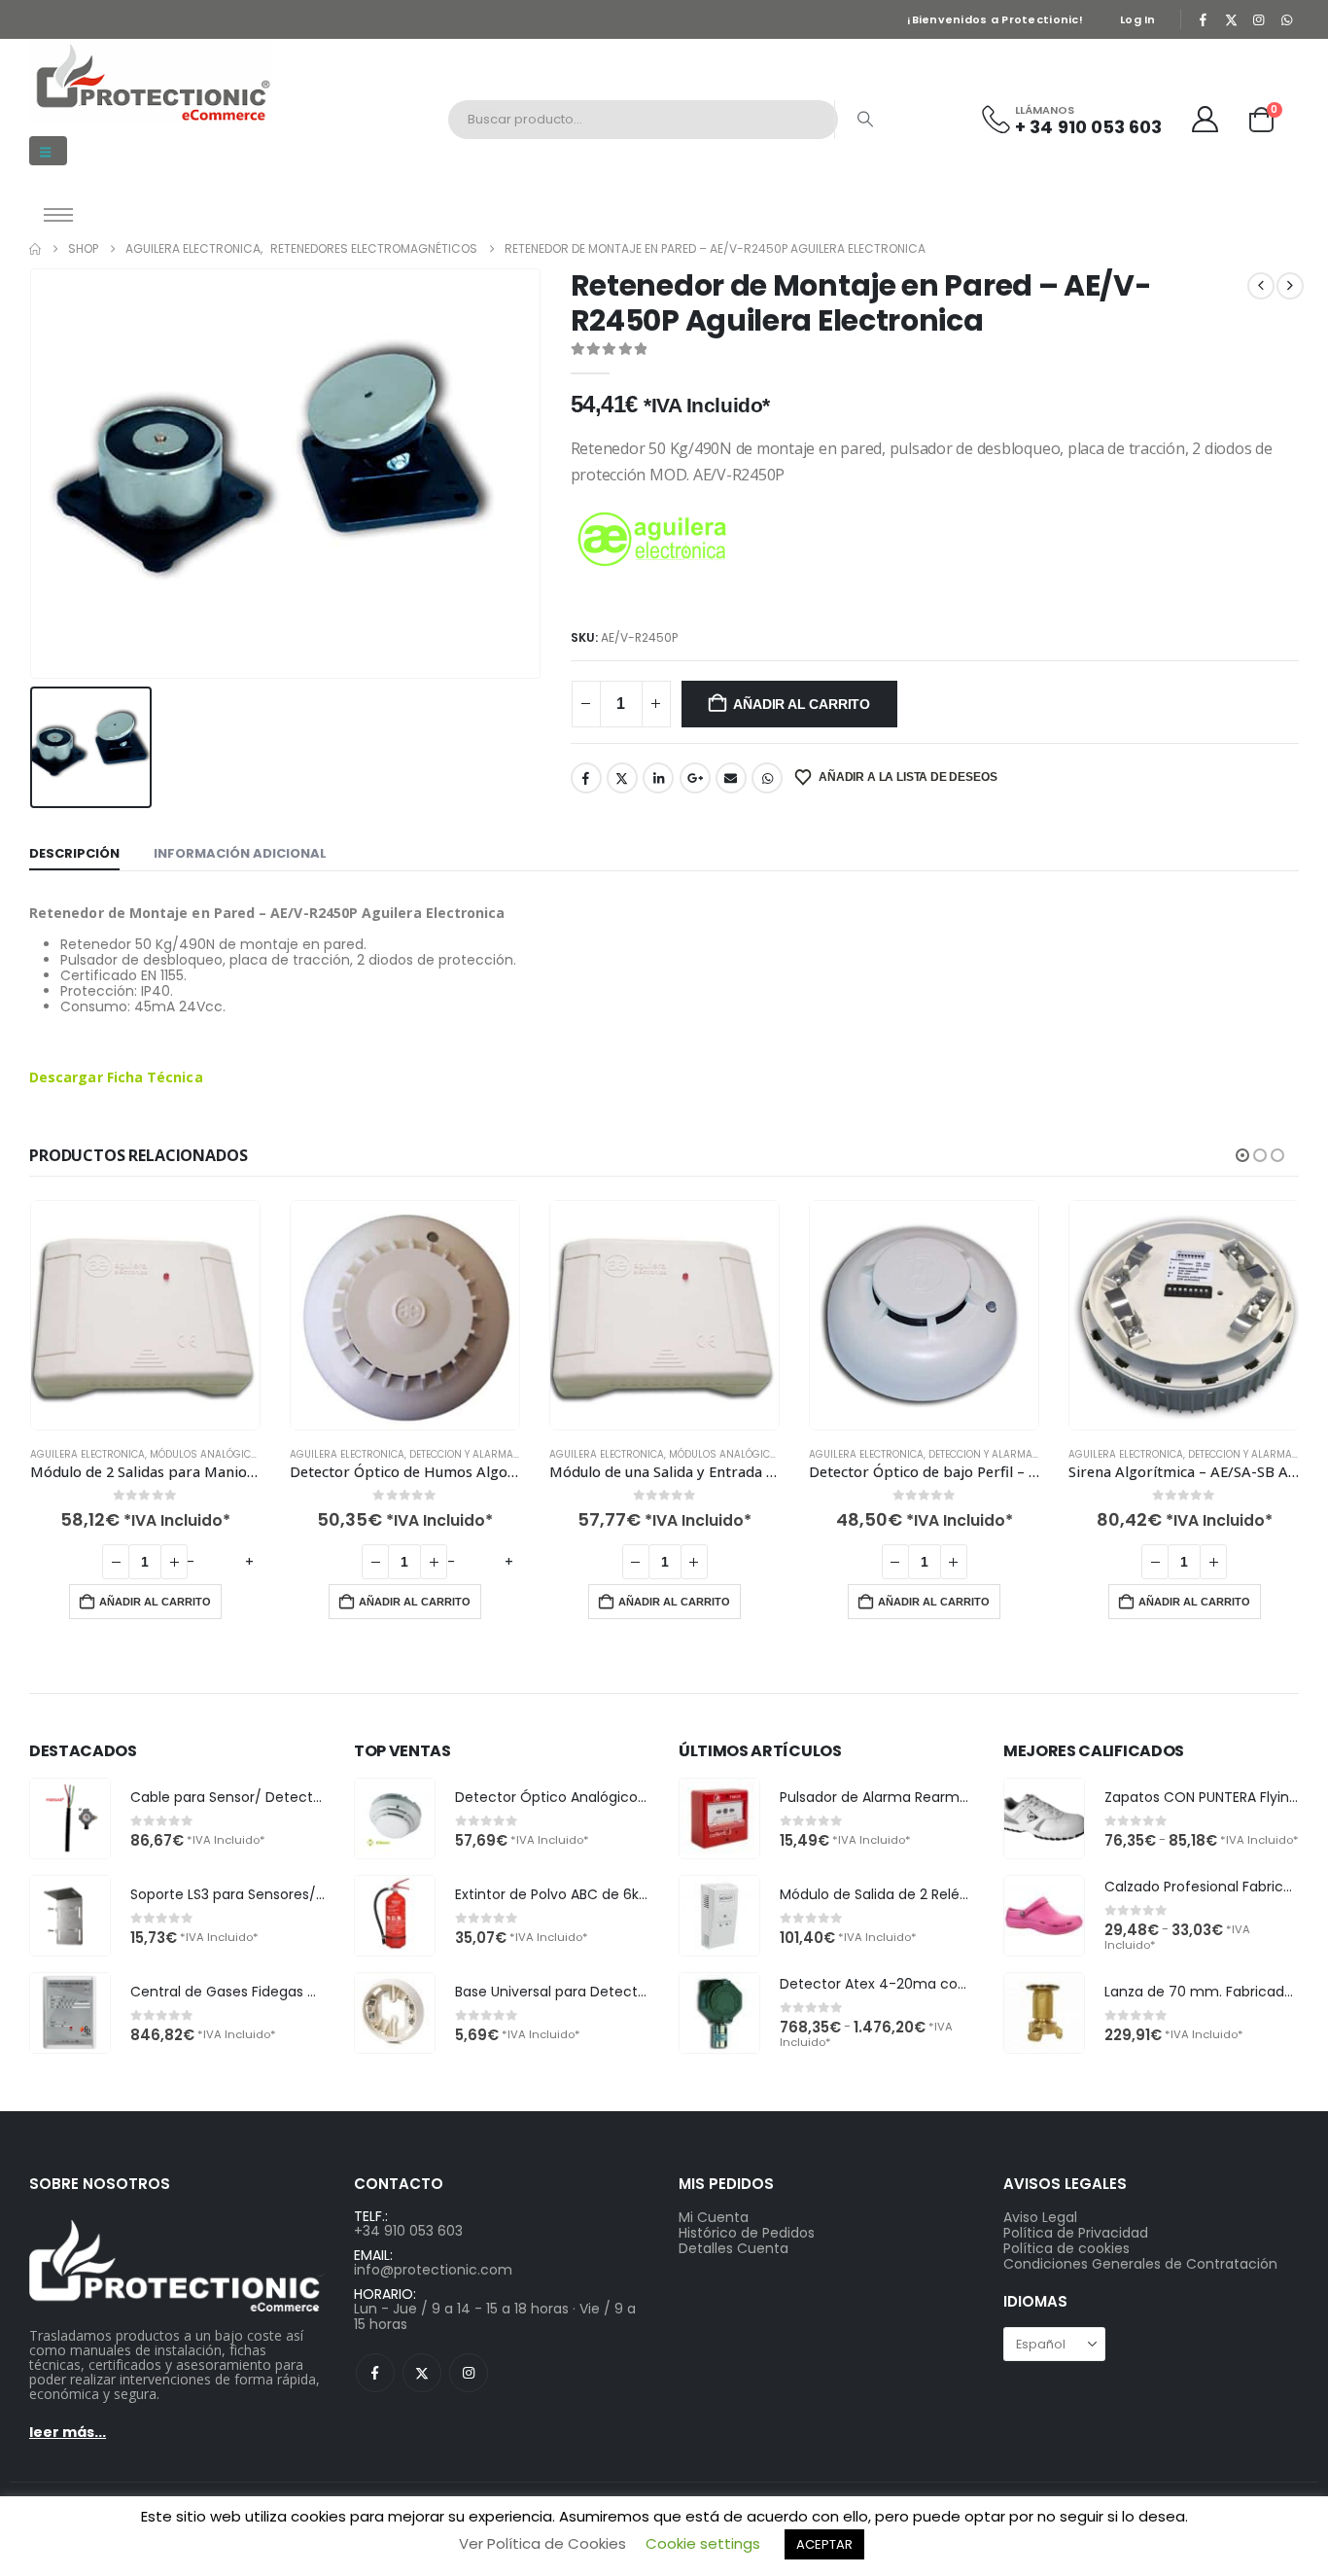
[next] (1290, 286)
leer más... (68, 2432)
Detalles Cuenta (734, 2248)
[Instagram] (1259, 19)
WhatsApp (767, 778)
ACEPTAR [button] (824, 2544)
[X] (1231, 19)
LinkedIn (658, 778)
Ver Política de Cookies (542, 2543)
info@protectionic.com (433, 2270)
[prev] (1261, 286)
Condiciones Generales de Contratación (1140, 2264)
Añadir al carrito (801, 704)
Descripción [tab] (74, 853)
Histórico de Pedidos (747, 2233)
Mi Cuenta (714, 2217)
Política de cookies (1066, 2248)
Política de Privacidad (1076, 2233)
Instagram (469, 2373)
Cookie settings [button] (703, 2543)
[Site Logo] (151, 82)
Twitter (622, 778)
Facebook (586, 778)
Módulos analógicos (207, 1454)
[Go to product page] (145, 1315)
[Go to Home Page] (35, 249)
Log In (1138, 19)
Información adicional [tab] (240, 853)
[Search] (865, 120)
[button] (48, 151)
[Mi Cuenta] (1206, 119)
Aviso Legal (1040, 2217)
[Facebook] (1204, 19)
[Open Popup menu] (58, 215)
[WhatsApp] (1286, 19)
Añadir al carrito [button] (155, 1602)
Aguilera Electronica (87, 1454)
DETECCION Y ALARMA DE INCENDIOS (497, 1454)
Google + (695, 778)
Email (731, 778)
